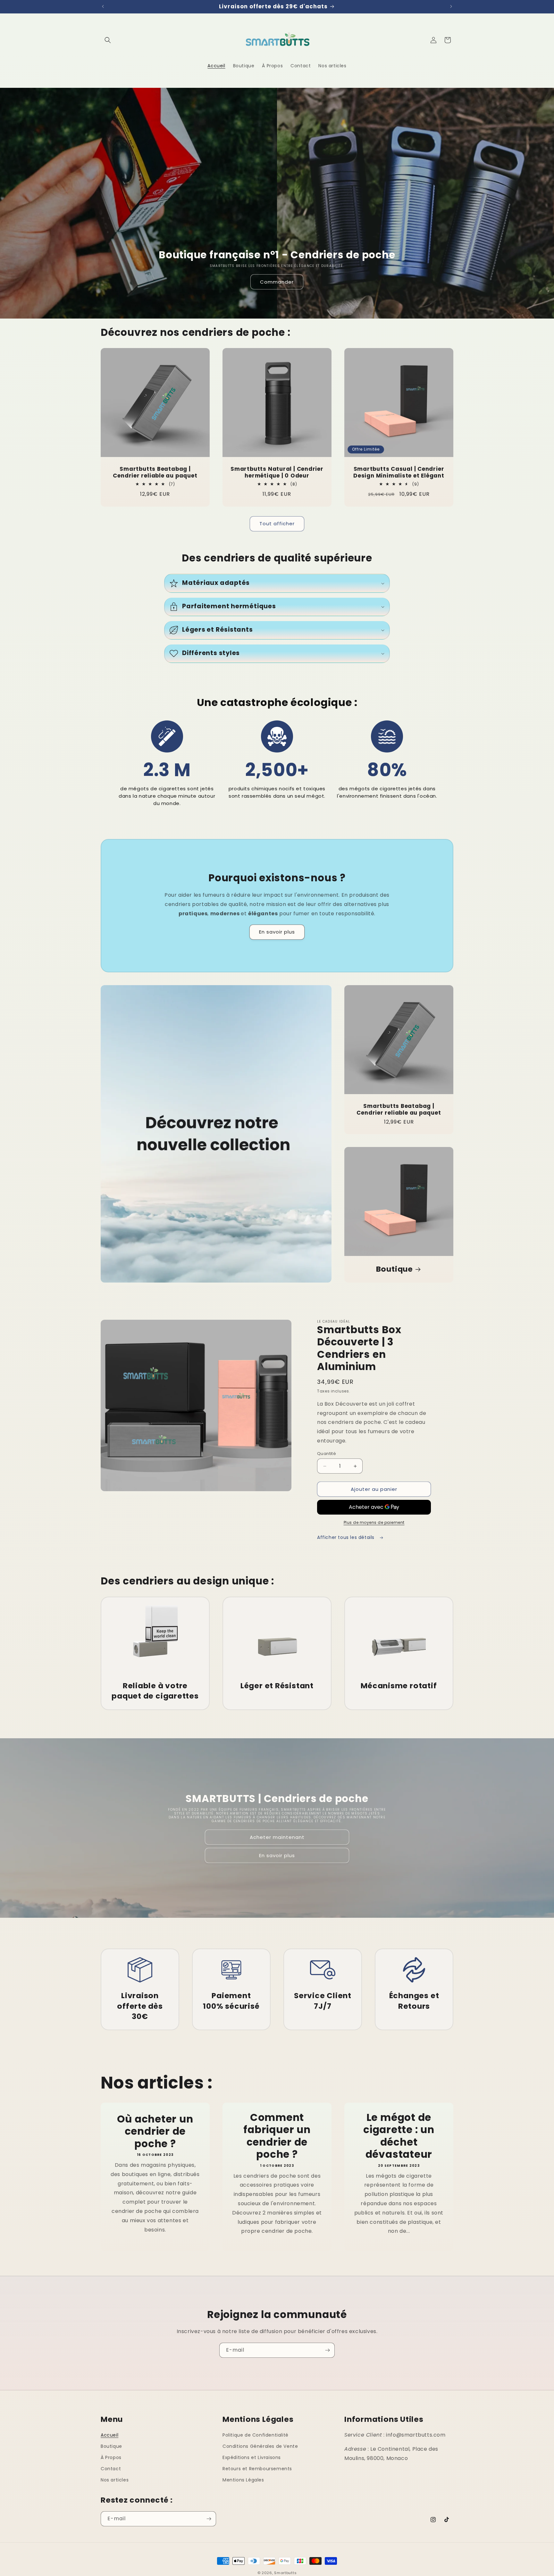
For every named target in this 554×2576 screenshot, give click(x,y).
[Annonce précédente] (103, 6)
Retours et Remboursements (257, 2469)
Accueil (109, 2435)
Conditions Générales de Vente (260, 2446)
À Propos (111, 2457)
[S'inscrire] (327, 2350)
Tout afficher (277, 524)
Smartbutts (285, 2573)
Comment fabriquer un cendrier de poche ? (277, 2136)
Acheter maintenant (277, 1837)
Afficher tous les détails (347, 1537)
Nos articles (115, 2480)
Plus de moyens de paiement (374, 1522)
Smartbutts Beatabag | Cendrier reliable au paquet (155, 472)
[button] (108, 40)
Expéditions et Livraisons (252, 2457)
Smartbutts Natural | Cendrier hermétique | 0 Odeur (277, 472)
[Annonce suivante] (451, 6)
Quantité (327, 1454)
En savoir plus (277, 932)
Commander (277, 282)
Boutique (395, 1269)
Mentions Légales (243, 2480)
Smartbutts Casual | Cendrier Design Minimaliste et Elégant (399, 472)
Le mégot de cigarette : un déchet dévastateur (399, 2136)
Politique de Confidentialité (256, 2435)
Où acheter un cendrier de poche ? (155, 2131)
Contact (111, 2469)
